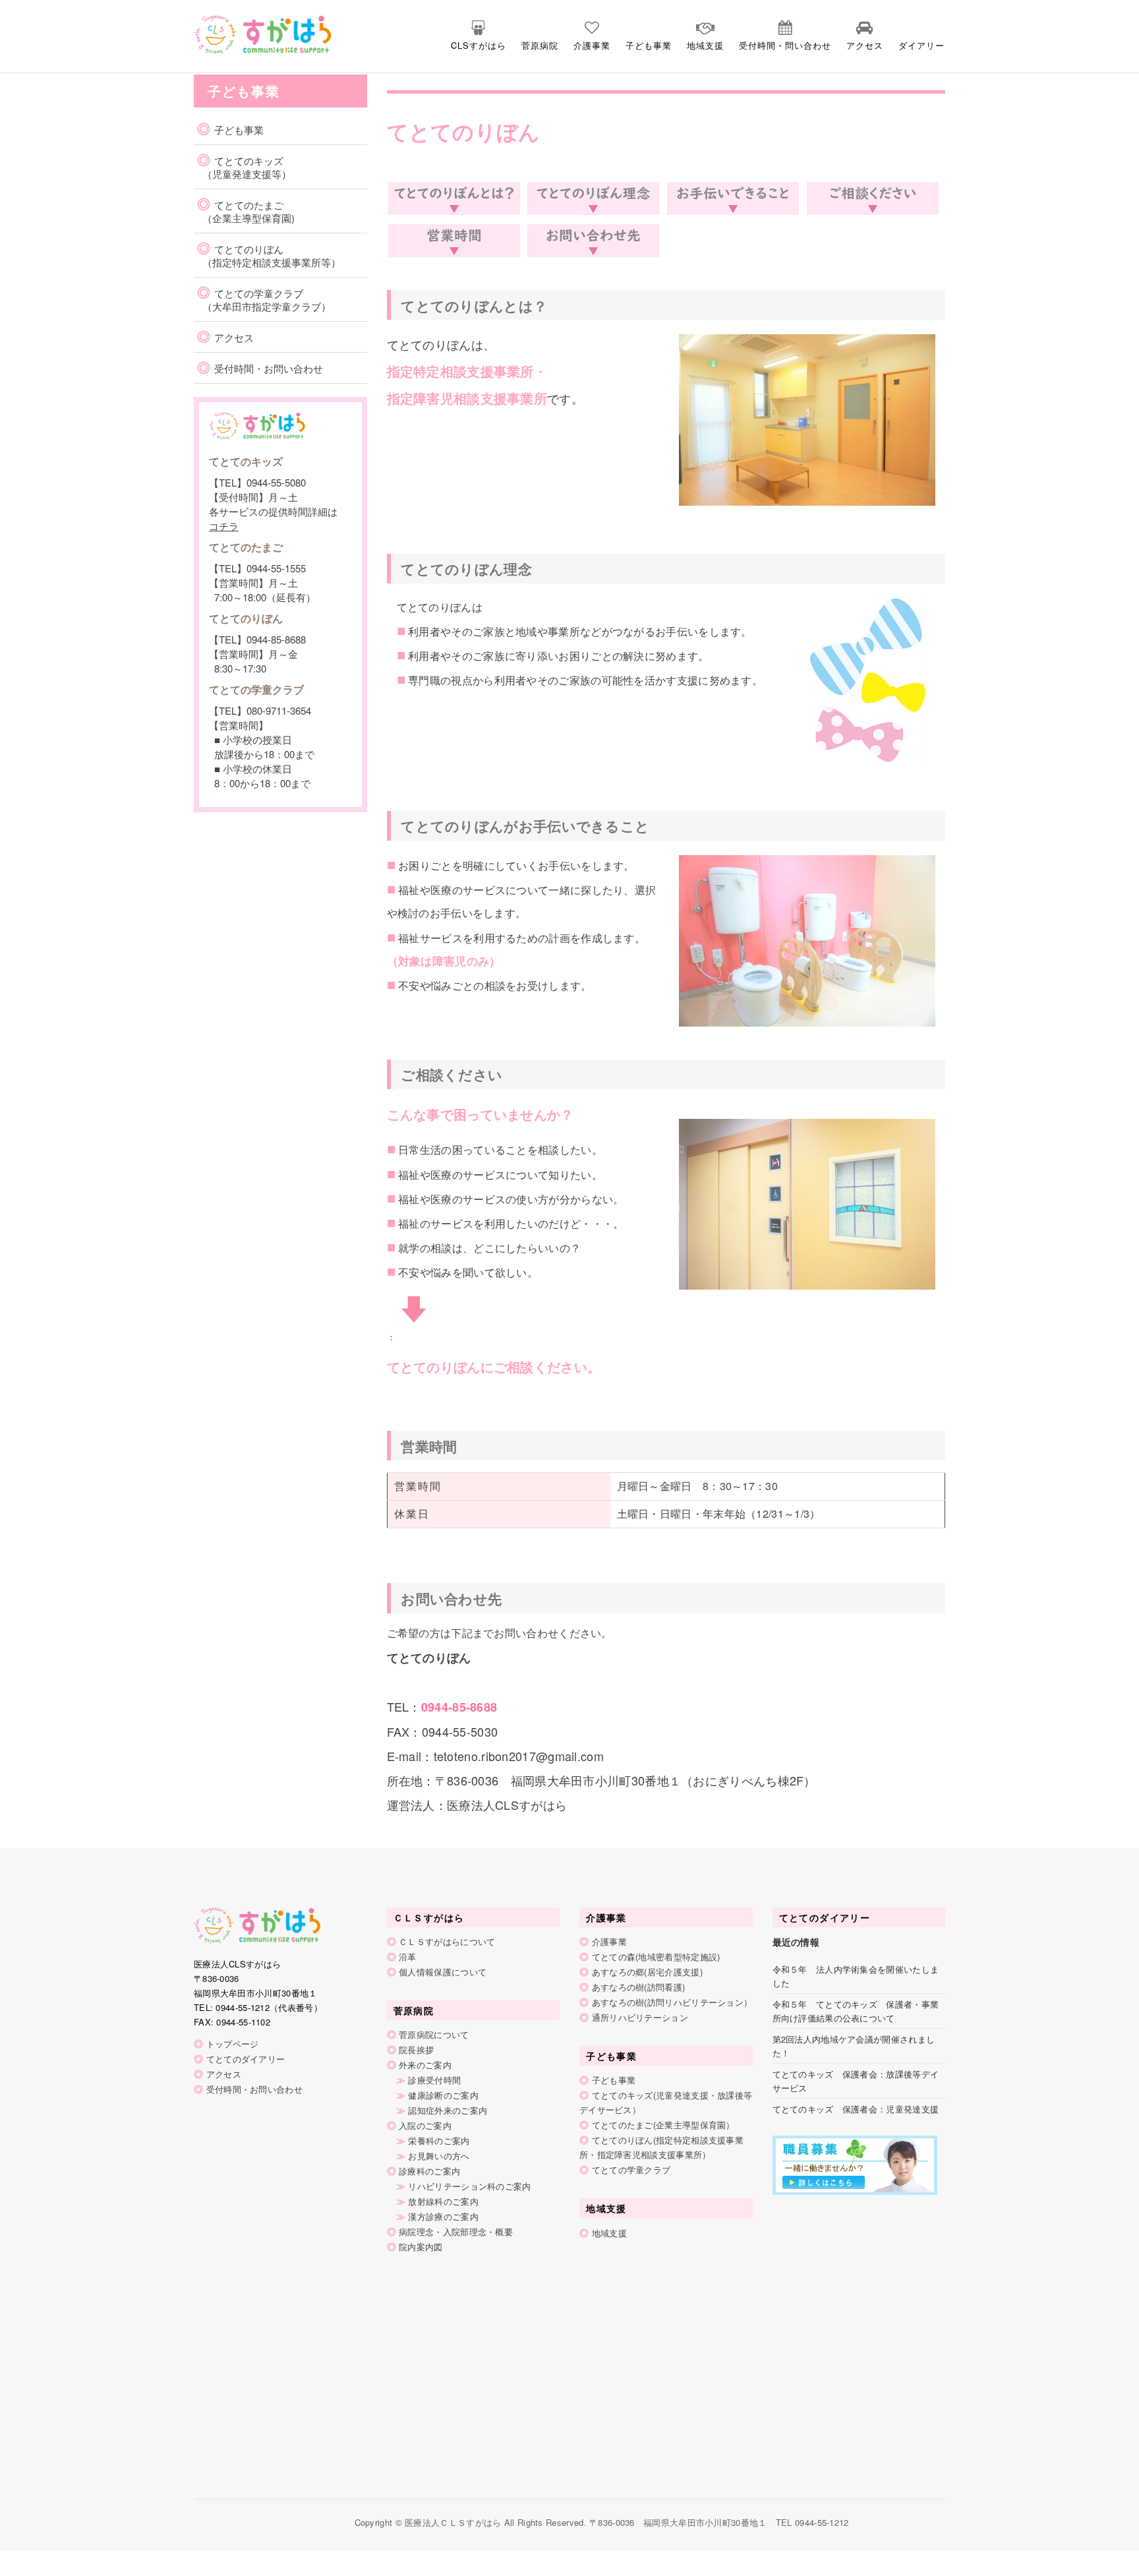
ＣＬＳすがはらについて (447, 1941)
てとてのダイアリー (246, 2059)
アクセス (865, 45)
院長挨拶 (416, 2050)
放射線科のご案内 (443, 2201)
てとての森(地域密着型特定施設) (656, 1957)
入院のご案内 (425, 2125)
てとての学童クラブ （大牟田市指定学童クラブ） (264, 300)
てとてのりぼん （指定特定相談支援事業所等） (269, 255)
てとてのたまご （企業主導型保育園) (246, 211)
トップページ (233, 2044)
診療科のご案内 (429, 2171)
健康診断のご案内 (443, 2095)
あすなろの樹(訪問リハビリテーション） (672, 2002)
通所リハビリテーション (640, 2017)
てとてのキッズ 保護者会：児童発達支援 (856, 2109)
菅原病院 (540, 45)
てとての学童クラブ (631, 2170)
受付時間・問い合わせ (785, 45)
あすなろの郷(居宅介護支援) (647, 1972)
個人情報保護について (443, 1972)
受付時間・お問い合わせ (269, 368)
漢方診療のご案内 (443, 2216)
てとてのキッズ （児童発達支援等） (244, 167)
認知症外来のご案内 (448, 2110)
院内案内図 (421, 2247)
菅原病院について (434, 2034)
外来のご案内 (425, 2065)
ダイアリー (921, 45)
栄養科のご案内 (439, 2141)
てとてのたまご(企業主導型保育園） (663, 2125)
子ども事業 (649, 45)
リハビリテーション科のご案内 (469, 2186)
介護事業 (592, 45)
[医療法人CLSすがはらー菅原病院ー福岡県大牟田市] (238, 33)
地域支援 (705, 45)
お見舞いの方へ (439, 2156)
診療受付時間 (434, 2080)
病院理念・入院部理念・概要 (456, 2232)
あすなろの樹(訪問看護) (639, 1987)
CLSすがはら (479, 45)
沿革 (408, 1957)
